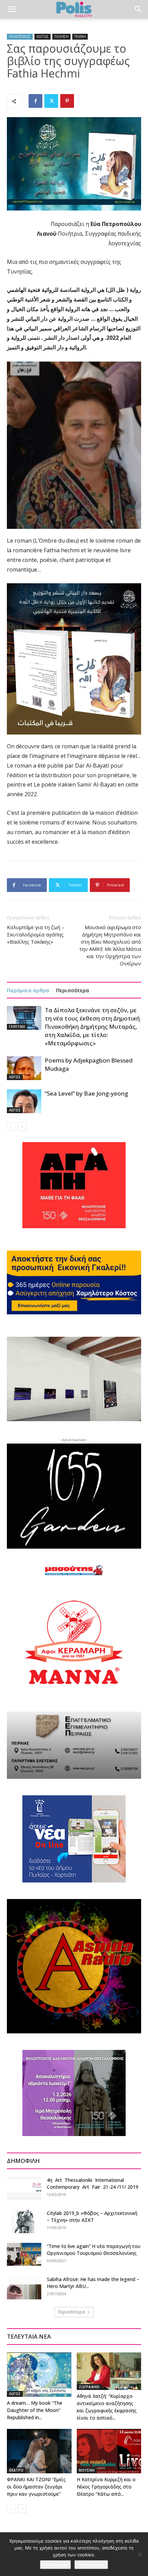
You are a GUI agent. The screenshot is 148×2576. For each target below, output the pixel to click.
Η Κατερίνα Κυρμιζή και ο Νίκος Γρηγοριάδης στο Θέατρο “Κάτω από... (106, 2487)
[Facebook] (35, 101)
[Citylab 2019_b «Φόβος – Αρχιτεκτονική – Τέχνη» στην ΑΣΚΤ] (24, 2222)
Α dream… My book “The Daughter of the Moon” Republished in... (35, 2410)
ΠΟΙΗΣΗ (61, 37)
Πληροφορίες (91, 2565)
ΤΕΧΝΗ (80, 37)
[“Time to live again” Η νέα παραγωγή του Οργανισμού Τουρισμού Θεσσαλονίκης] (24, 2255)
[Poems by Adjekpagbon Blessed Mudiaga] (24, 1068)
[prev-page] (11, 1127)
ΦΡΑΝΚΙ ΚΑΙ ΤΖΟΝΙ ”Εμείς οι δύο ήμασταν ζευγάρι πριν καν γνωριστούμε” (36, 2487)
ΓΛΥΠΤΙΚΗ (17, 1027)
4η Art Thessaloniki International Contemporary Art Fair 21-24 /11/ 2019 (93, 2183)
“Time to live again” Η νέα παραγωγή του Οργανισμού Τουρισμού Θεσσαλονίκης (94, 2250)
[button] (12, 9)
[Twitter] (51, 101)
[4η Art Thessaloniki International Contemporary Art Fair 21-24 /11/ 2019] (24, 2189)
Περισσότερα (73, 990)
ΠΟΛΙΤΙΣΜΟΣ (20, 37)
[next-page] (22, 1127)
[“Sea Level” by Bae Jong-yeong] (24, 1101)
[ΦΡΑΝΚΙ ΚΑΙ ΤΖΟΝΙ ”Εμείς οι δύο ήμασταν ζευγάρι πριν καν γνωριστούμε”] (39, 2451)
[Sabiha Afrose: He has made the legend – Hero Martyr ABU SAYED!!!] (24, 2288)
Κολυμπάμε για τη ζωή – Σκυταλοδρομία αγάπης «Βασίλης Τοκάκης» (36, 934)
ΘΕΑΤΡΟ (16, 2470)
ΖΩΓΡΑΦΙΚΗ (89, 2387)
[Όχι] (139, 2554)
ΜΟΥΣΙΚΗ (87, 2470)
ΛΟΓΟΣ (43, 37)
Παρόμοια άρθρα (28, 990)
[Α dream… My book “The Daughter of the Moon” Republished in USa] (39, 2375)
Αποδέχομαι (55, 2565)
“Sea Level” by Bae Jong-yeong (86, 1093)
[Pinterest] (67, 101)
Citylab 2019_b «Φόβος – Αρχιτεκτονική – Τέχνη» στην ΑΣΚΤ (92, 2216)
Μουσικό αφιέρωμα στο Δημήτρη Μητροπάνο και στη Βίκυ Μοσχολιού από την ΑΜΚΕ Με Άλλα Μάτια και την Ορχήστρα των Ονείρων (110, 945)
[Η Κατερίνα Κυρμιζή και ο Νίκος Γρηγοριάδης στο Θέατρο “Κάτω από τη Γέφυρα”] (109, 2451)
